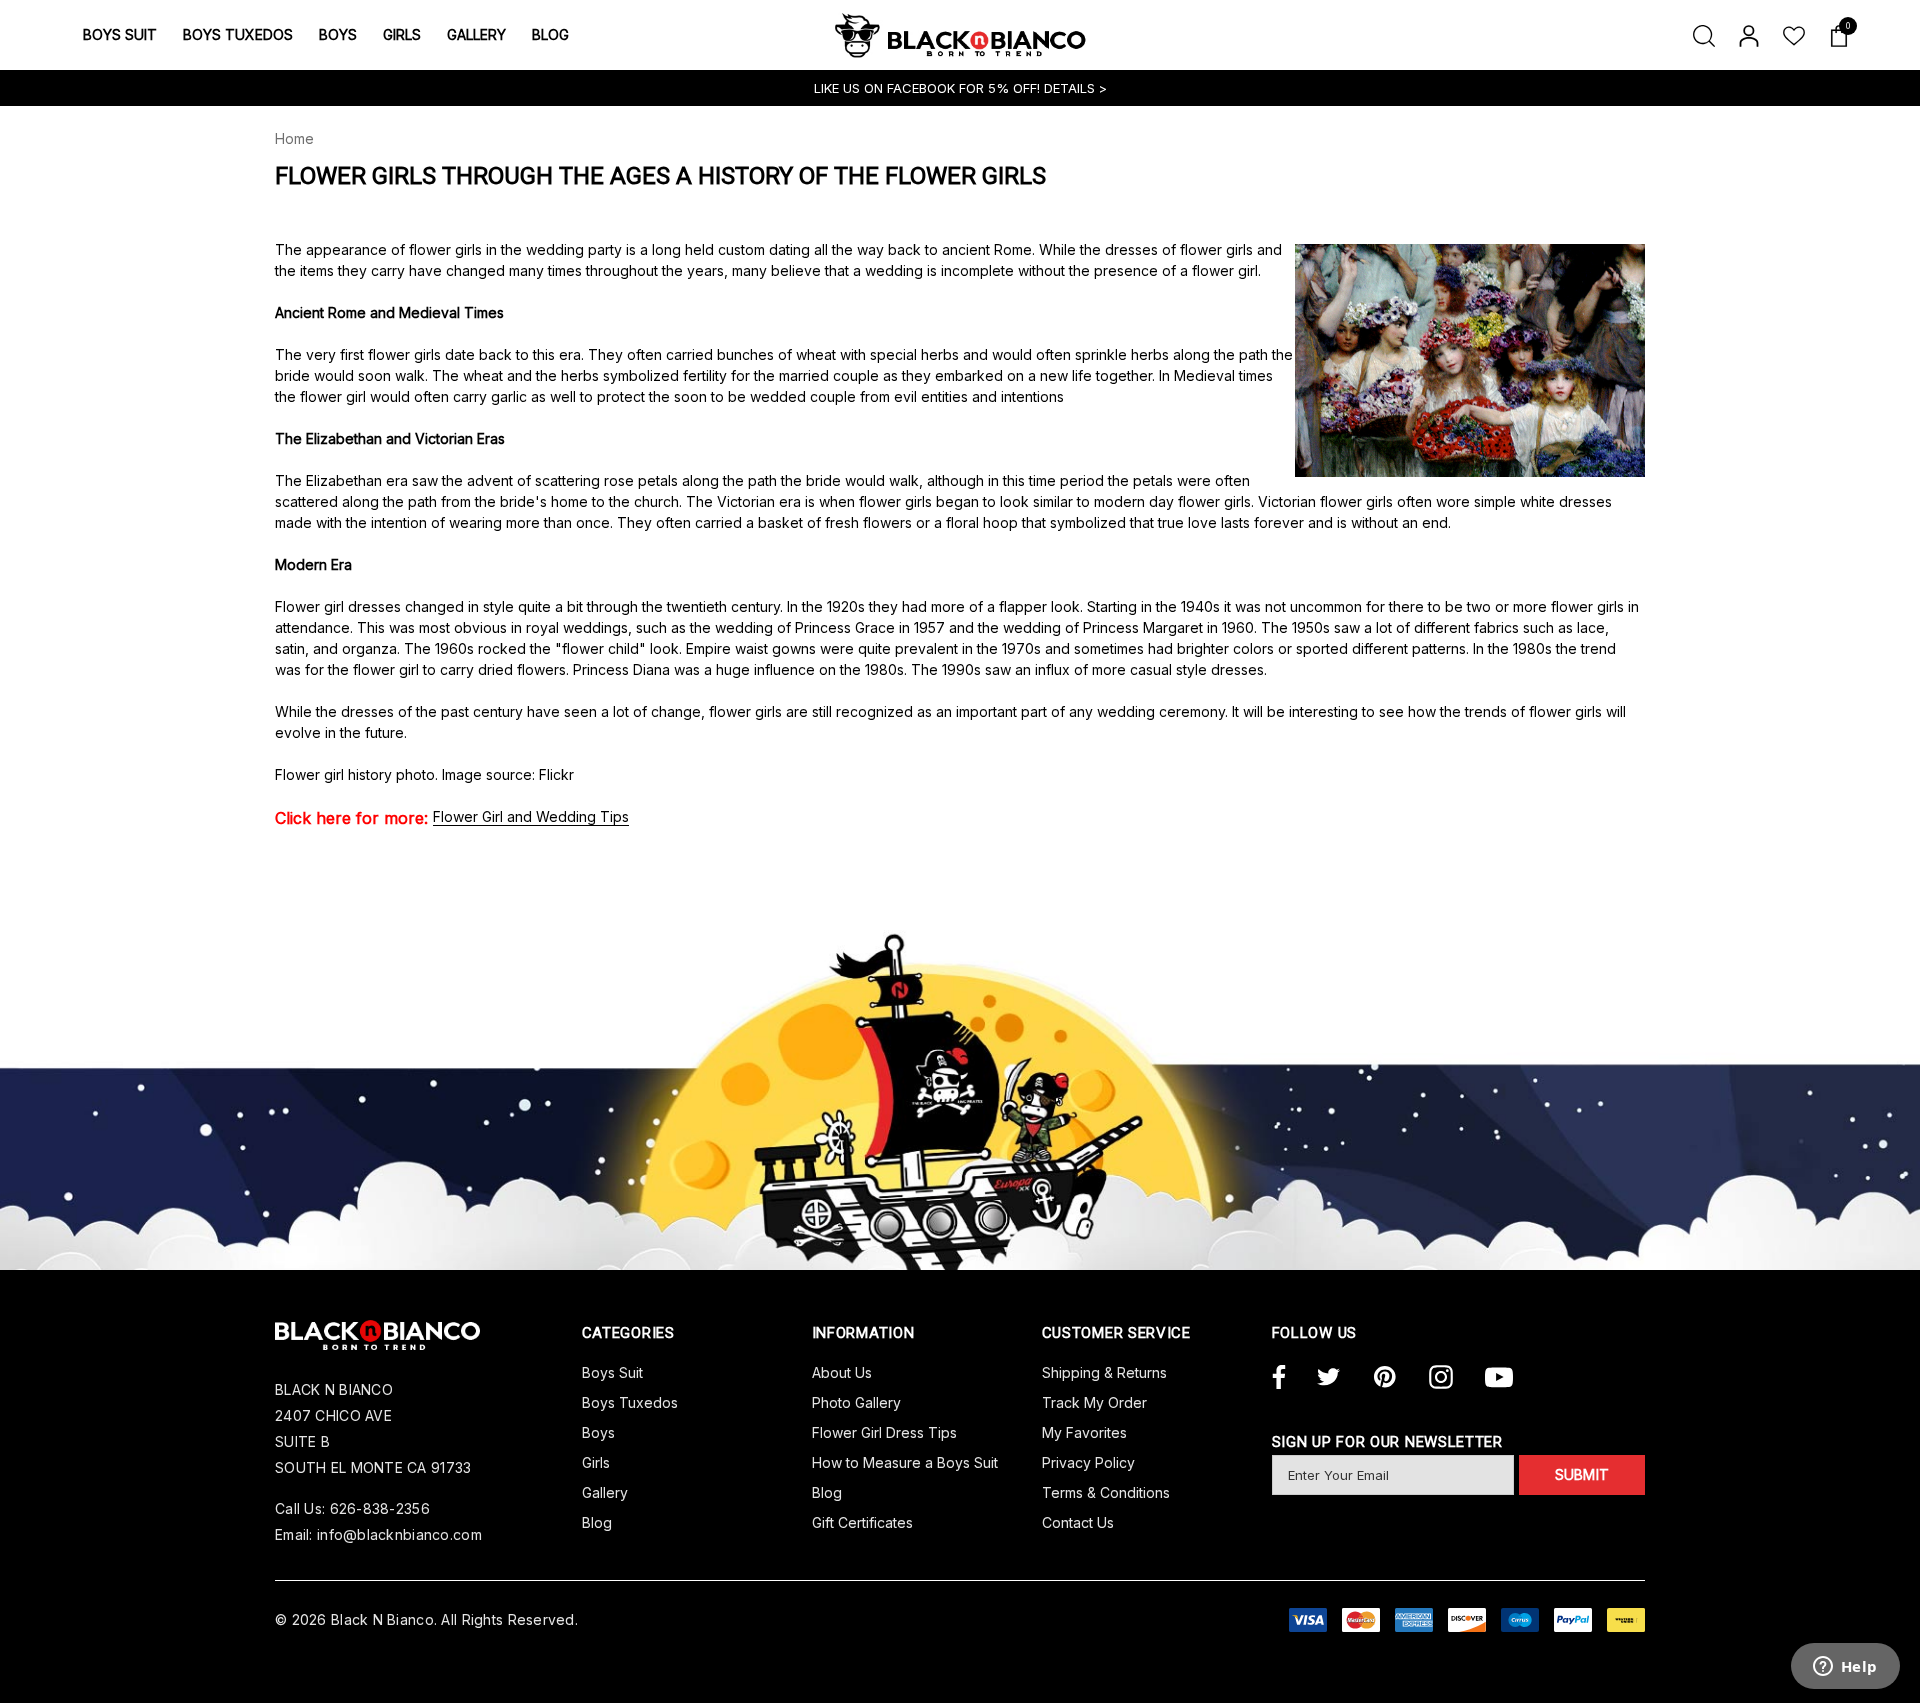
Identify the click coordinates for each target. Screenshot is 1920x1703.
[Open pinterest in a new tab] (1385, 1378)
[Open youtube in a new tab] (1499, 1378)
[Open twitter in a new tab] (1329, 1378)
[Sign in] (1747, 35)
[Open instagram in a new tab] (1441, 1378)
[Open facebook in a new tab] (1276, 1378)
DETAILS (1071, 88)
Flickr (556, 774)
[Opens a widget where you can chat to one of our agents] (1845, 1668)
